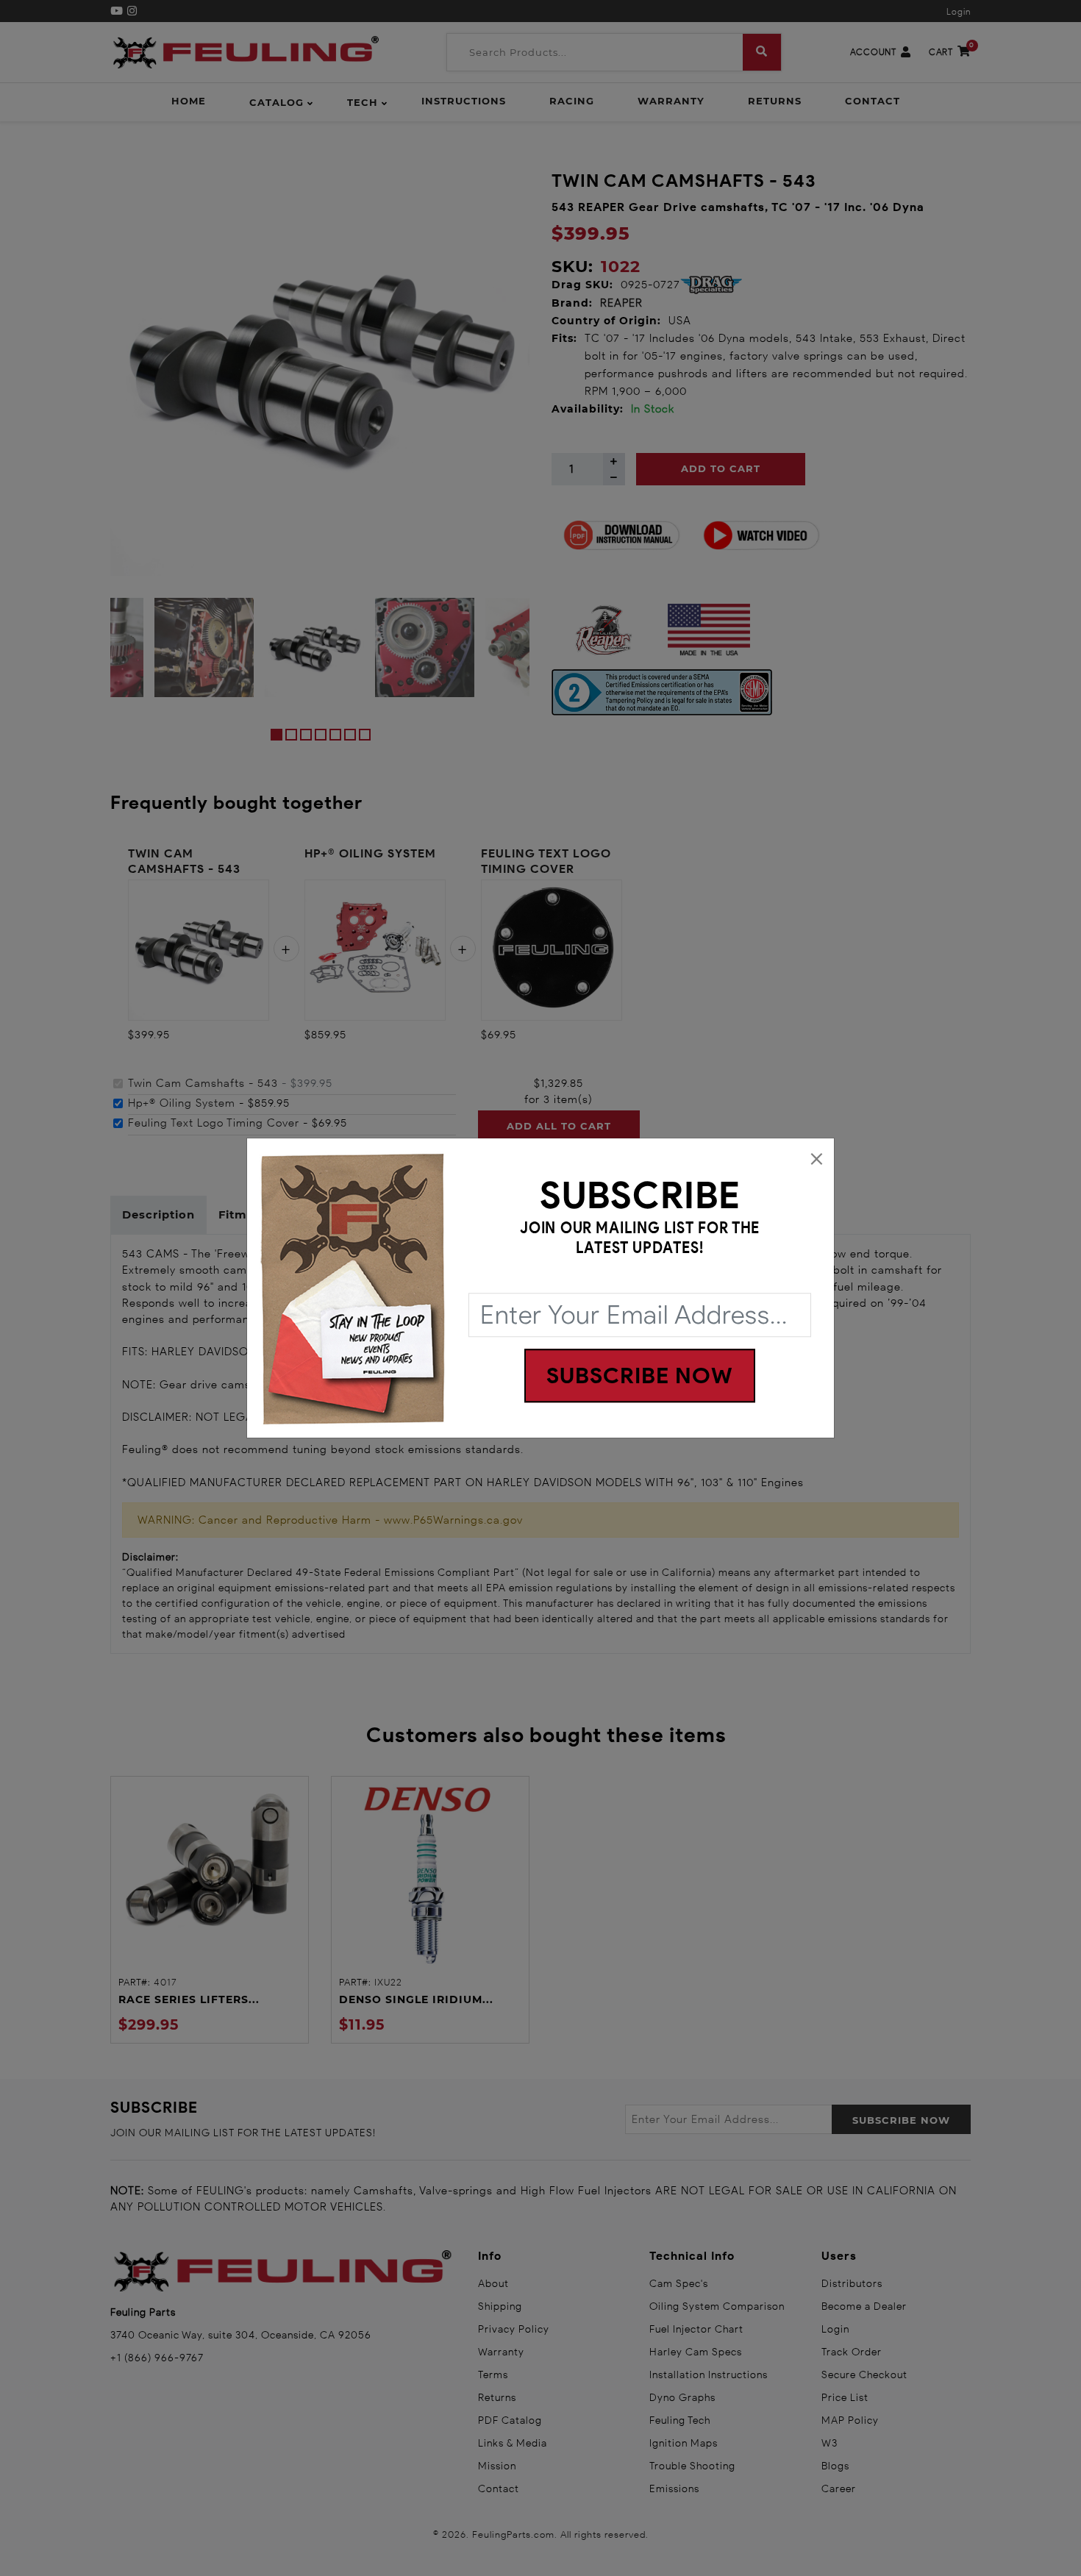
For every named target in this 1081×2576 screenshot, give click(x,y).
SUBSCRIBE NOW (640, 1376)
